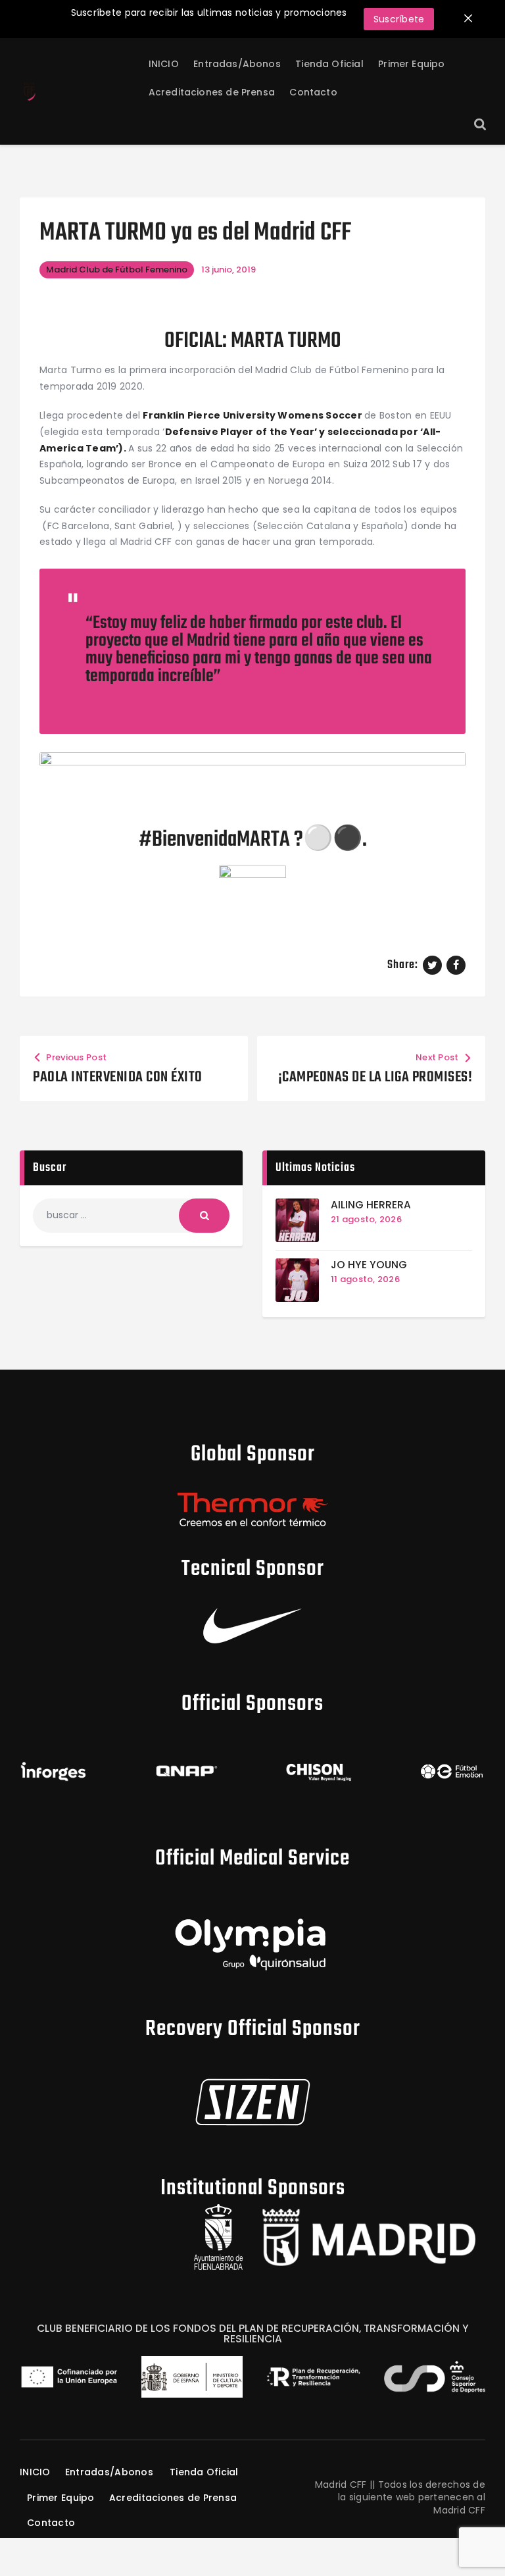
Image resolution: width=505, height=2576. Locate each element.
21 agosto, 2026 (366, 1219)
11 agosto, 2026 (365, 1279)
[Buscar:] (131, 1215)
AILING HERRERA (371, 1205)
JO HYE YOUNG (369, 1265)
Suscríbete (399, 19)
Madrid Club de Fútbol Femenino (117, 270)
